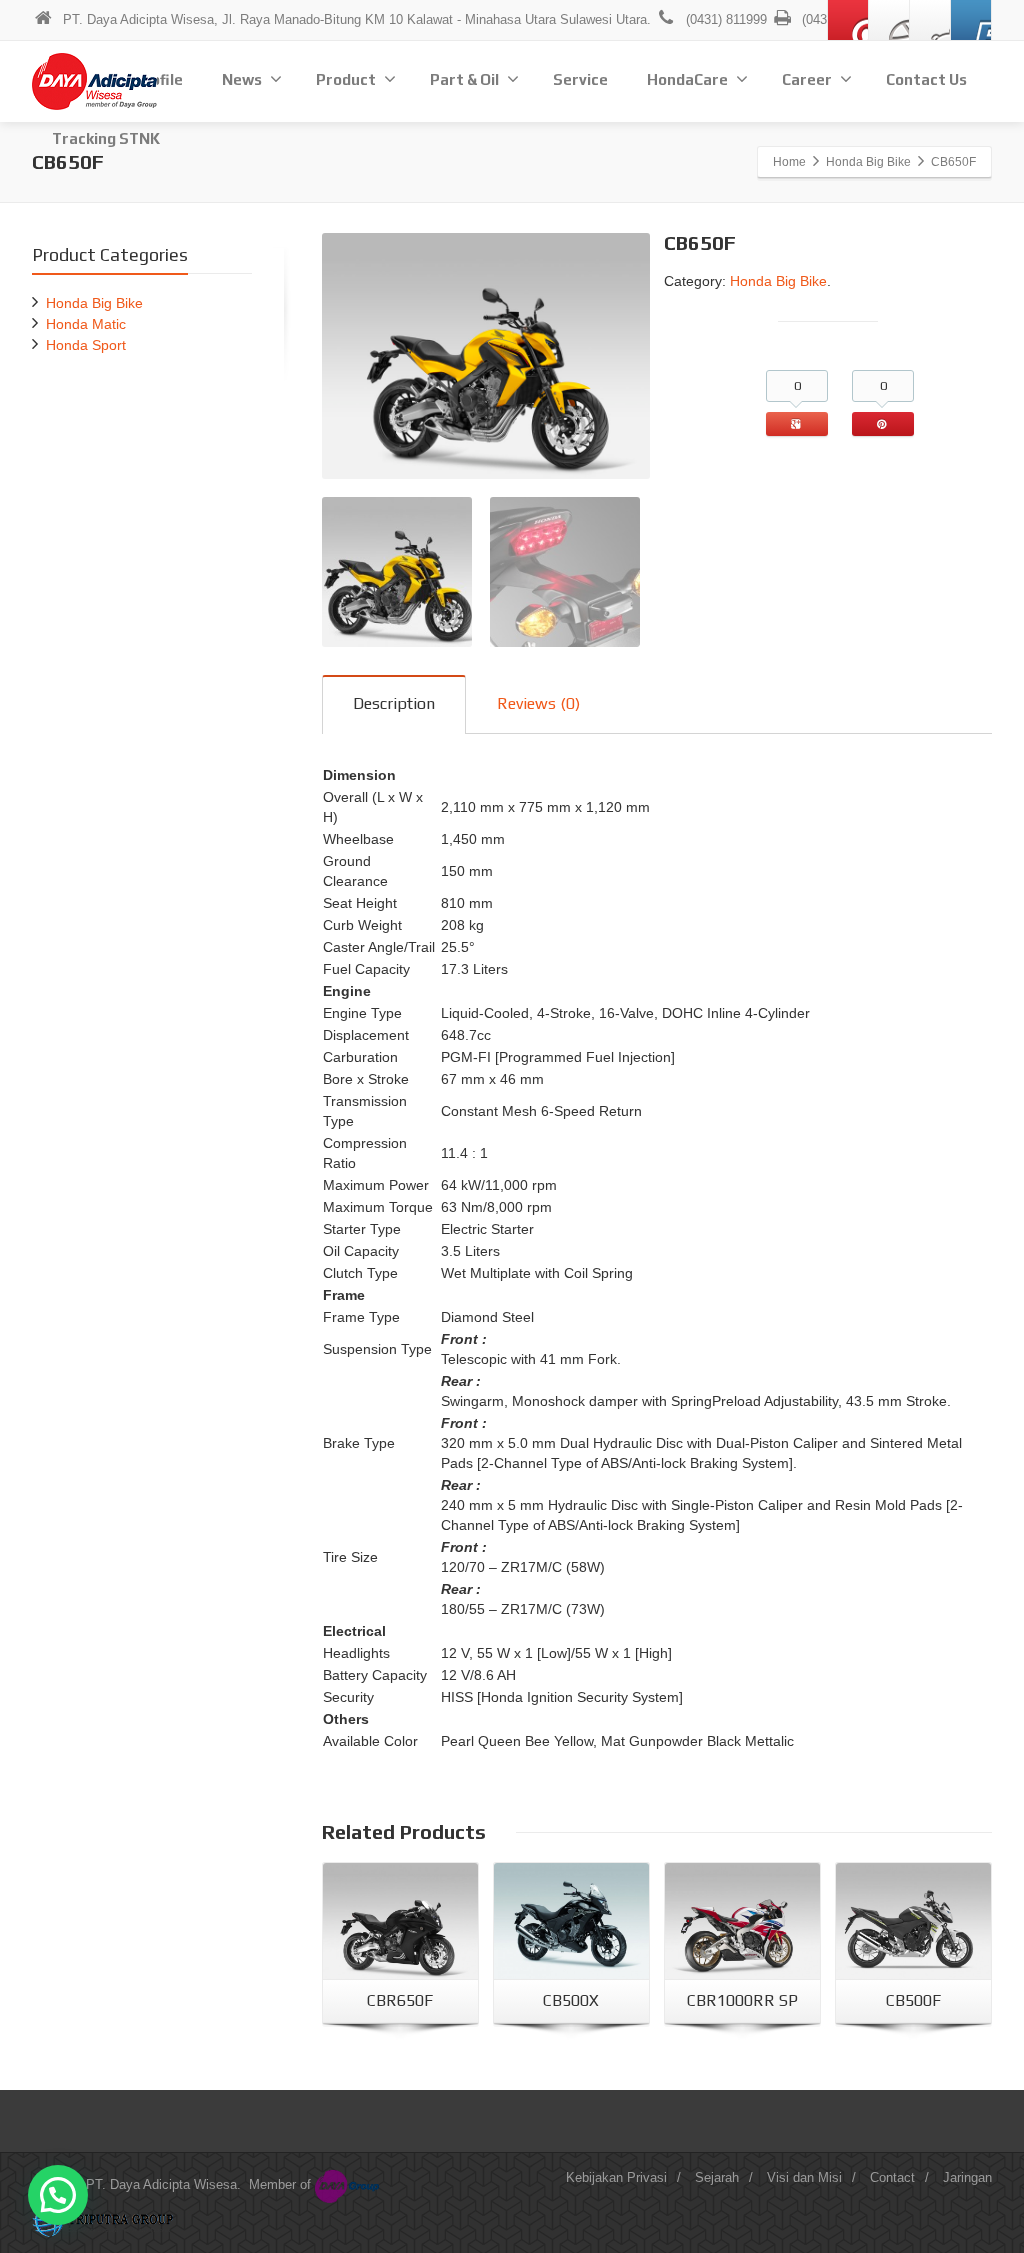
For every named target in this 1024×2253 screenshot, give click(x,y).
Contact (892, 2177)
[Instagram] (930, 20)
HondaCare (687, 79)
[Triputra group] (104, 2219)
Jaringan (967, 2177)
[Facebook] (889, 20)
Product (346, 79)
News (242, 79)
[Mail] (848, 20)
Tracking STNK (106, 138)
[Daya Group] (350, 2184)
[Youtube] (971, 20)
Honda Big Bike (778, 281)
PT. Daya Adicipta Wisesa (161, 2184)
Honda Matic (86, 324)
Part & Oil (464, 79)
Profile (158, 79)
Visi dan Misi (804, 2177)
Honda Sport (86, 345)
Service (580, 79)
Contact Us (926, 79)
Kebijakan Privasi (616, 2177)
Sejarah (717, 2177)
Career (807, 79)
